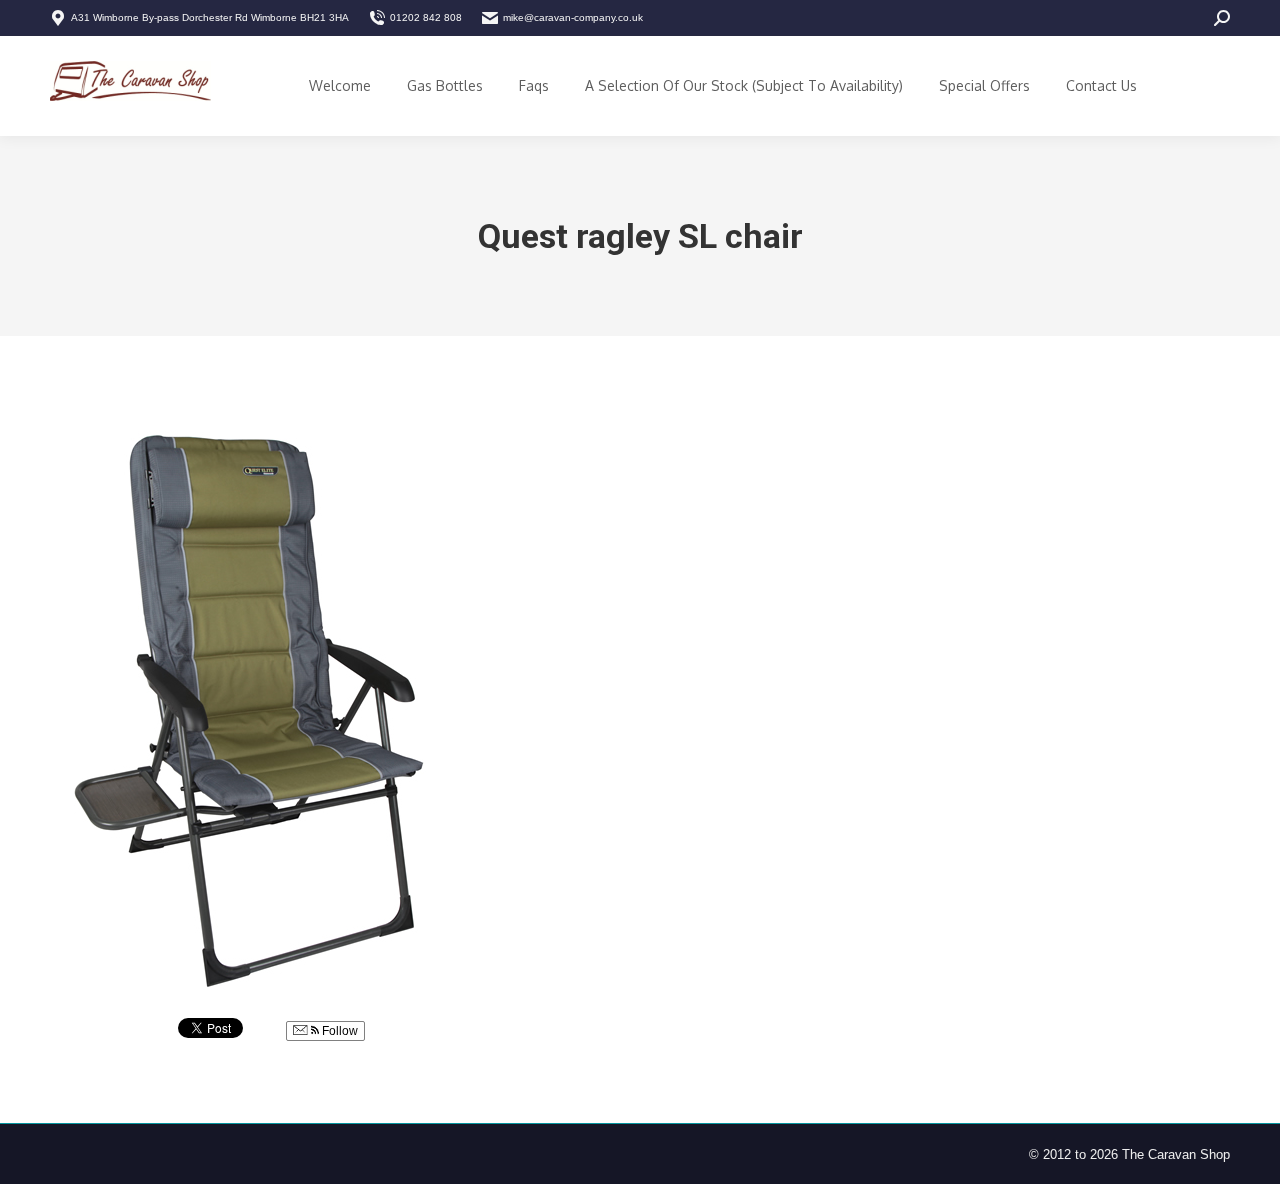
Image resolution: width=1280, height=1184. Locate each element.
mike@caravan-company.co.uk (573, 17)
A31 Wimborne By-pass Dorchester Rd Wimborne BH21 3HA (210, 17)
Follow (338, 1031)
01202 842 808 (426, 17)
